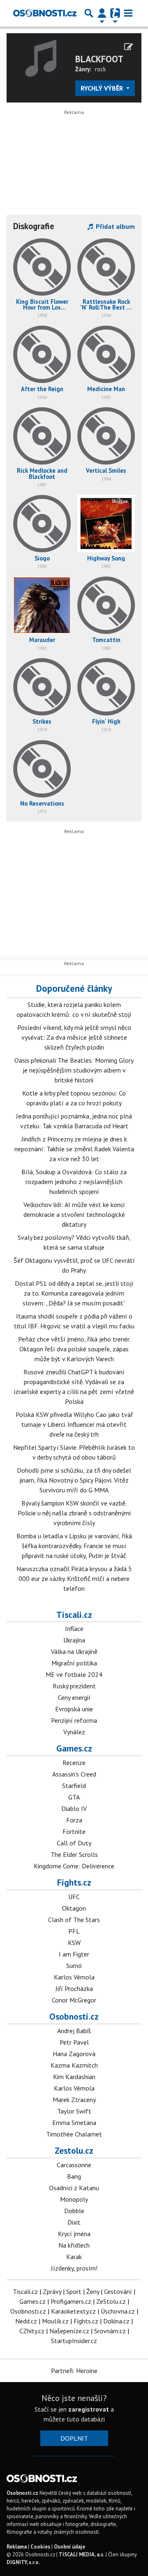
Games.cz (74, 1748)
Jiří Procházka (74, 1988)
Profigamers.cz (71, 2301)
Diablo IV (74, 1808)
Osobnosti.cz (74, 2016)
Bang (74, 2176)
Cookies (40, 2547)
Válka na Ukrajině (74, 1651)
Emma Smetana (74, 2123)
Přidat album (114, 226)
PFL (74, 1931)
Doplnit (74, 2438)
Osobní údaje (69, 2547)
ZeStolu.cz (111, 2301)
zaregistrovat (89, 2409)
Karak (74, 2257)
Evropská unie (74, 1709)
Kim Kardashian (74, 2077)
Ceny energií (74, 1697)
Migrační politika (74, 1663)
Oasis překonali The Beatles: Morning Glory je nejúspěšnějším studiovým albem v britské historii (74, 1070)
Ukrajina (74, 1640)
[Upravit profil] (128, 47)
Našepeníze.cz (69, 2331)
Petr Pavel (74, 2042)
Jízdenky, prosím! (74, 2268)
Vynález (74, 1732)
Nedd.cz (26, 2321)
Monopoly (74, 2199)
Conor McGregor (74, 2000)
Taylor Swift (74, 2111)
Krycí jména (74, 2234)
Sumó (74, 1966)
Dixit (74, 2222)
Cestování (118, 2291)
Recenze (74, 1763)
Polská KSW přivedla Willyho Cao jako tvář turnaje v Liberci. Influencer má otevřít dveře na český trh (74, 1424)
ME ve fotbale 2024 (74, 1674)
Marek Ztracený (74, 2100)
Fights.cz (74, 1882)
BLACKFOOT (99, 59)
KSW (74, 1943)
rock (101, 69)
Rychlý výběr (103, 88)
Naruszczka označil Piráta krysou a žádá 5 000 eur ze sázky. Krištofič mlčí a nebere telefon (74, 1578)
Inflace (74, 1629)
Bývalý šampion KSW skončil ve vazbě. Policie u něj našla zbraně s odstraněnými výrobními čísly (74, 1513)
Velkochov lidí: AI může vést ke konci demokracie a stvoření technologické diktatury (74, 1214)
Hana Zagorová (74, 2054)
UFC (74, 1897)
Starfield (74, 1786)
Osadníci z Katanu (74, 2188)
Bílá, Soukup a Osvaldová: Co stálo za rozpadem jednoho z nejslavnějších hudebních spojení (74, 1182)
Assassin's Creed (74, 1774)
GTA (74, 1797)
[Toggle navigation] (128, 13)
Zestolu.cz (74, 2150)
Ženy (93, 2291)
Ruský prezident (74, 1686)
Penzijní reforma (74, 1720)
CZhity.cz (32, 2331)
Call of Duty (74, 1843)
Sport (74, 2291)
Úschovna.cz (118, 2311)
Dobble (74, 2211)
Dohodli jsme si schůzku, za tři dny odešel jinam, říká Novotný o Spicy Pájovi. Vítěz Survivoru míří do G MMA (74, 1480)
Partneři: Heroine (74, 2371)
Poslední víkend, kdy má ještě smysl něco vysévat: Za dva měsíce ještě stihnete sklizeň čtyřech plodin (74, 1037)
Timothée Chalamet (74, 2134)
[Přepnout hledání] (89, 13)
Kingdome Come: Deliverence (74, 1866)
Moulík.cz (55, 2321)
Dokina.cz (116, 2321)
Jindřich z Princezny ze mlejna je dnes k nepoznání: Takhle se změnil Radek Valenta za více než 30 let (74, 1149)
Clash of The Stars (74, 1920)
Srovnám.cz (110, 2331)
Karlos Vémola (74, 1977)
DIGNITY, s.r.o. (23, 2562)
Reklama (17, 2547)
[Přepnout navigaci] (102, 13)
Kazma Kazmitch (74, 2065)
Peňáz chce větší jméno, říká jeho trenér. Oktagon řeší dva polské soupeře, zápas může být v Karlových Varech (74, 1349)
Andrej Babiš (74, 2031)
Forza (74, 1820)
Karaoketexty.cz (73, 2311)
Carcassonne (74, 2165)
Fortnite (74, 1831)
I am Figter (74, 1954)
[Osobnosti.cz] (45, 13)
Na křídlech (74, 2245)
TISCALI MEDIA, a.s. (82, 2554)
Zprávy (52, 2291)
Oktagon (74, 1908)
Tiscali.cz (74, 1615)
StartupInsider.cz (74, 2341)
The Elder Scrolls (74, 1854)
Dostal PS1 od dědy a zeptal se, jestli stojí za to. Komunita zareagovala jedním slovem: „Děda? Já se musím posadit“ (74, 1293)
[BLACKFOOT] (41, 57)
